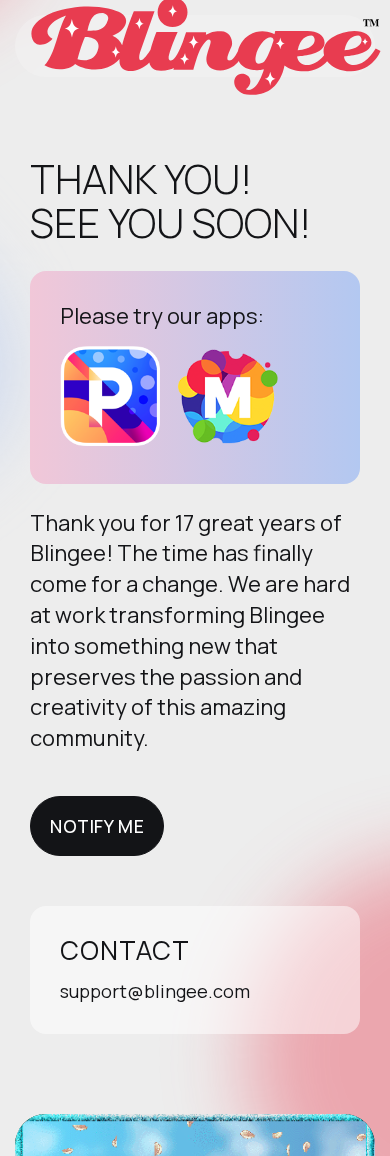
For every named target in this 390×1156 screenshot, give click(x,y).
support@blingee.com (155, 991)
